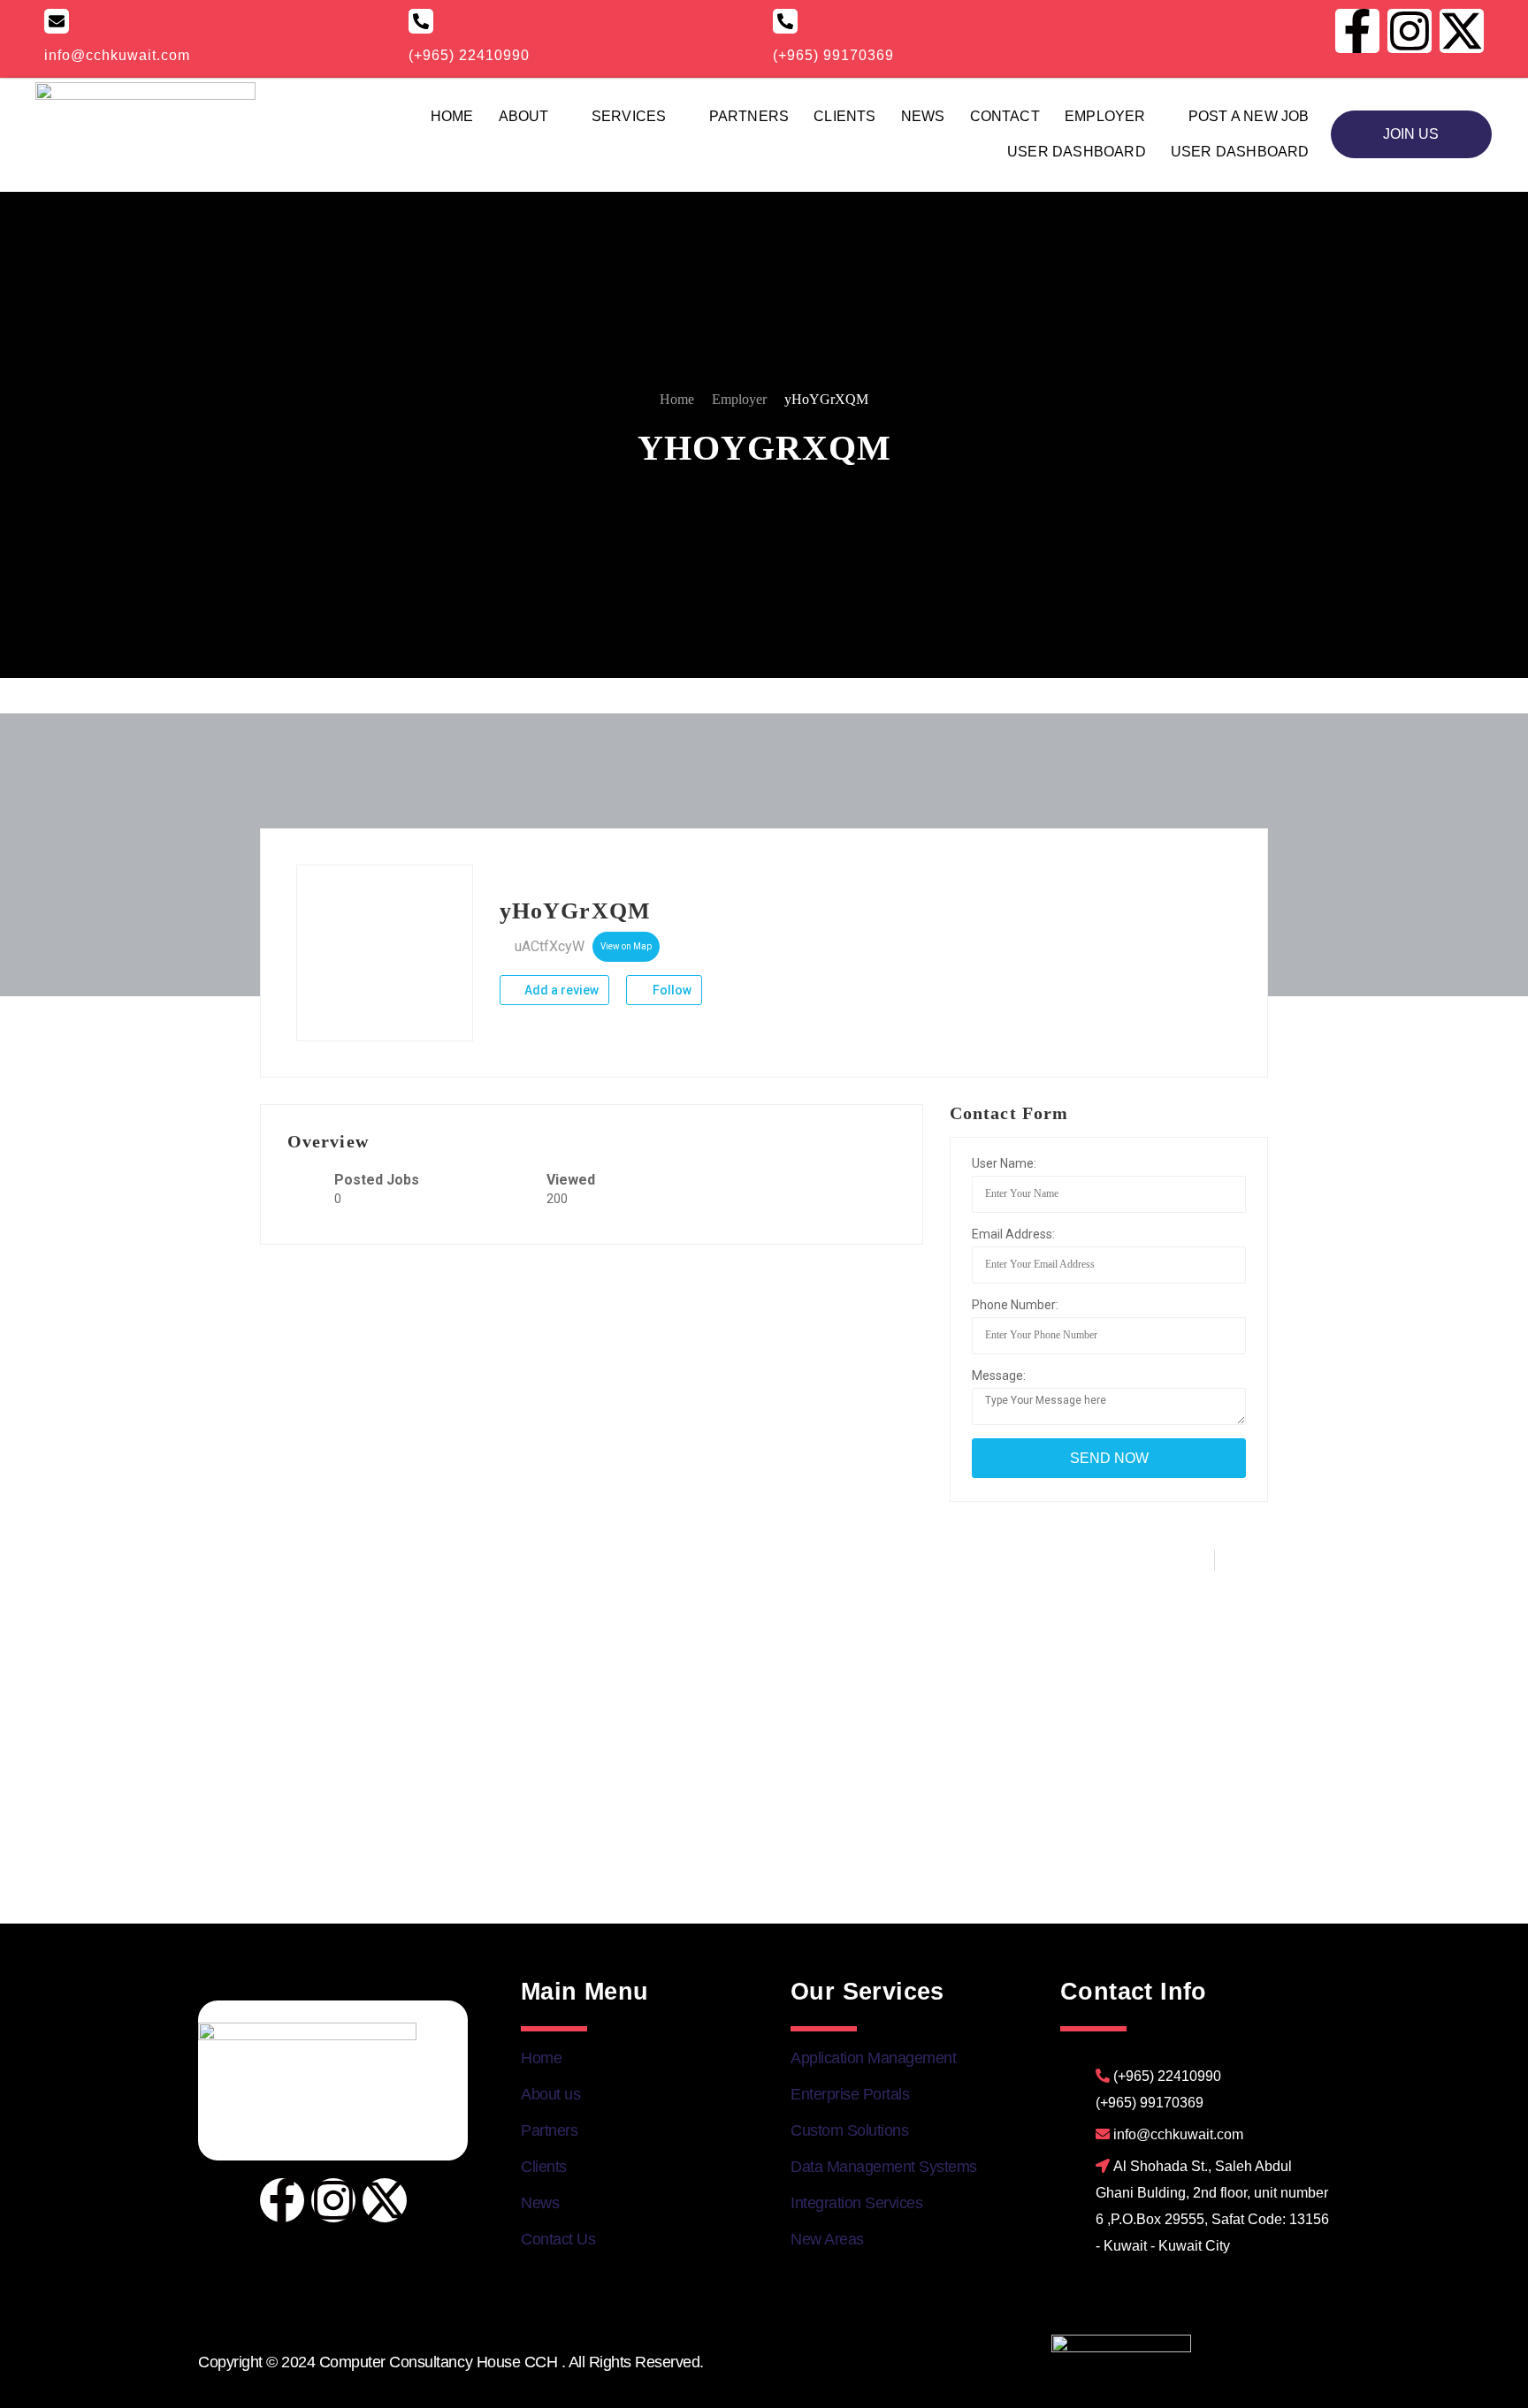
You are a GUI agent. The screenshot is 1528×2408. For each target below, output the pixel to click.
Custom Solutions (849, 2130)
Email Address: (1013, 1234)
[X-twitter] (385, 2200)
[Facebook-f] (282, 2200)
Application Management (873, 2058)
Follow (671, 990)
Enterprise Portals (850, 2094)
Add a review (560, 990)
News (923, 116)
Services (629, 116)
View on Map (626, 946)
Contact (1005, 116)
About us (550, 2094)
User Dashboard (1077, 152)
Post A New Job (1249, 116)
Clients (844, 116)
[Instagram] (333, 2200)
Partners (749, 116)
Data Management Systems (884, 2167)
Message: (999, 1375)
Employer (1105, 116)
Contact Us (558, 2239)
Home (452, 116)
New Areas (827, 2239)
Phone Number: (1015, 1305)
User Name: (1004, 1163)
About (524, 116)
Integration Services (856, 2203)
